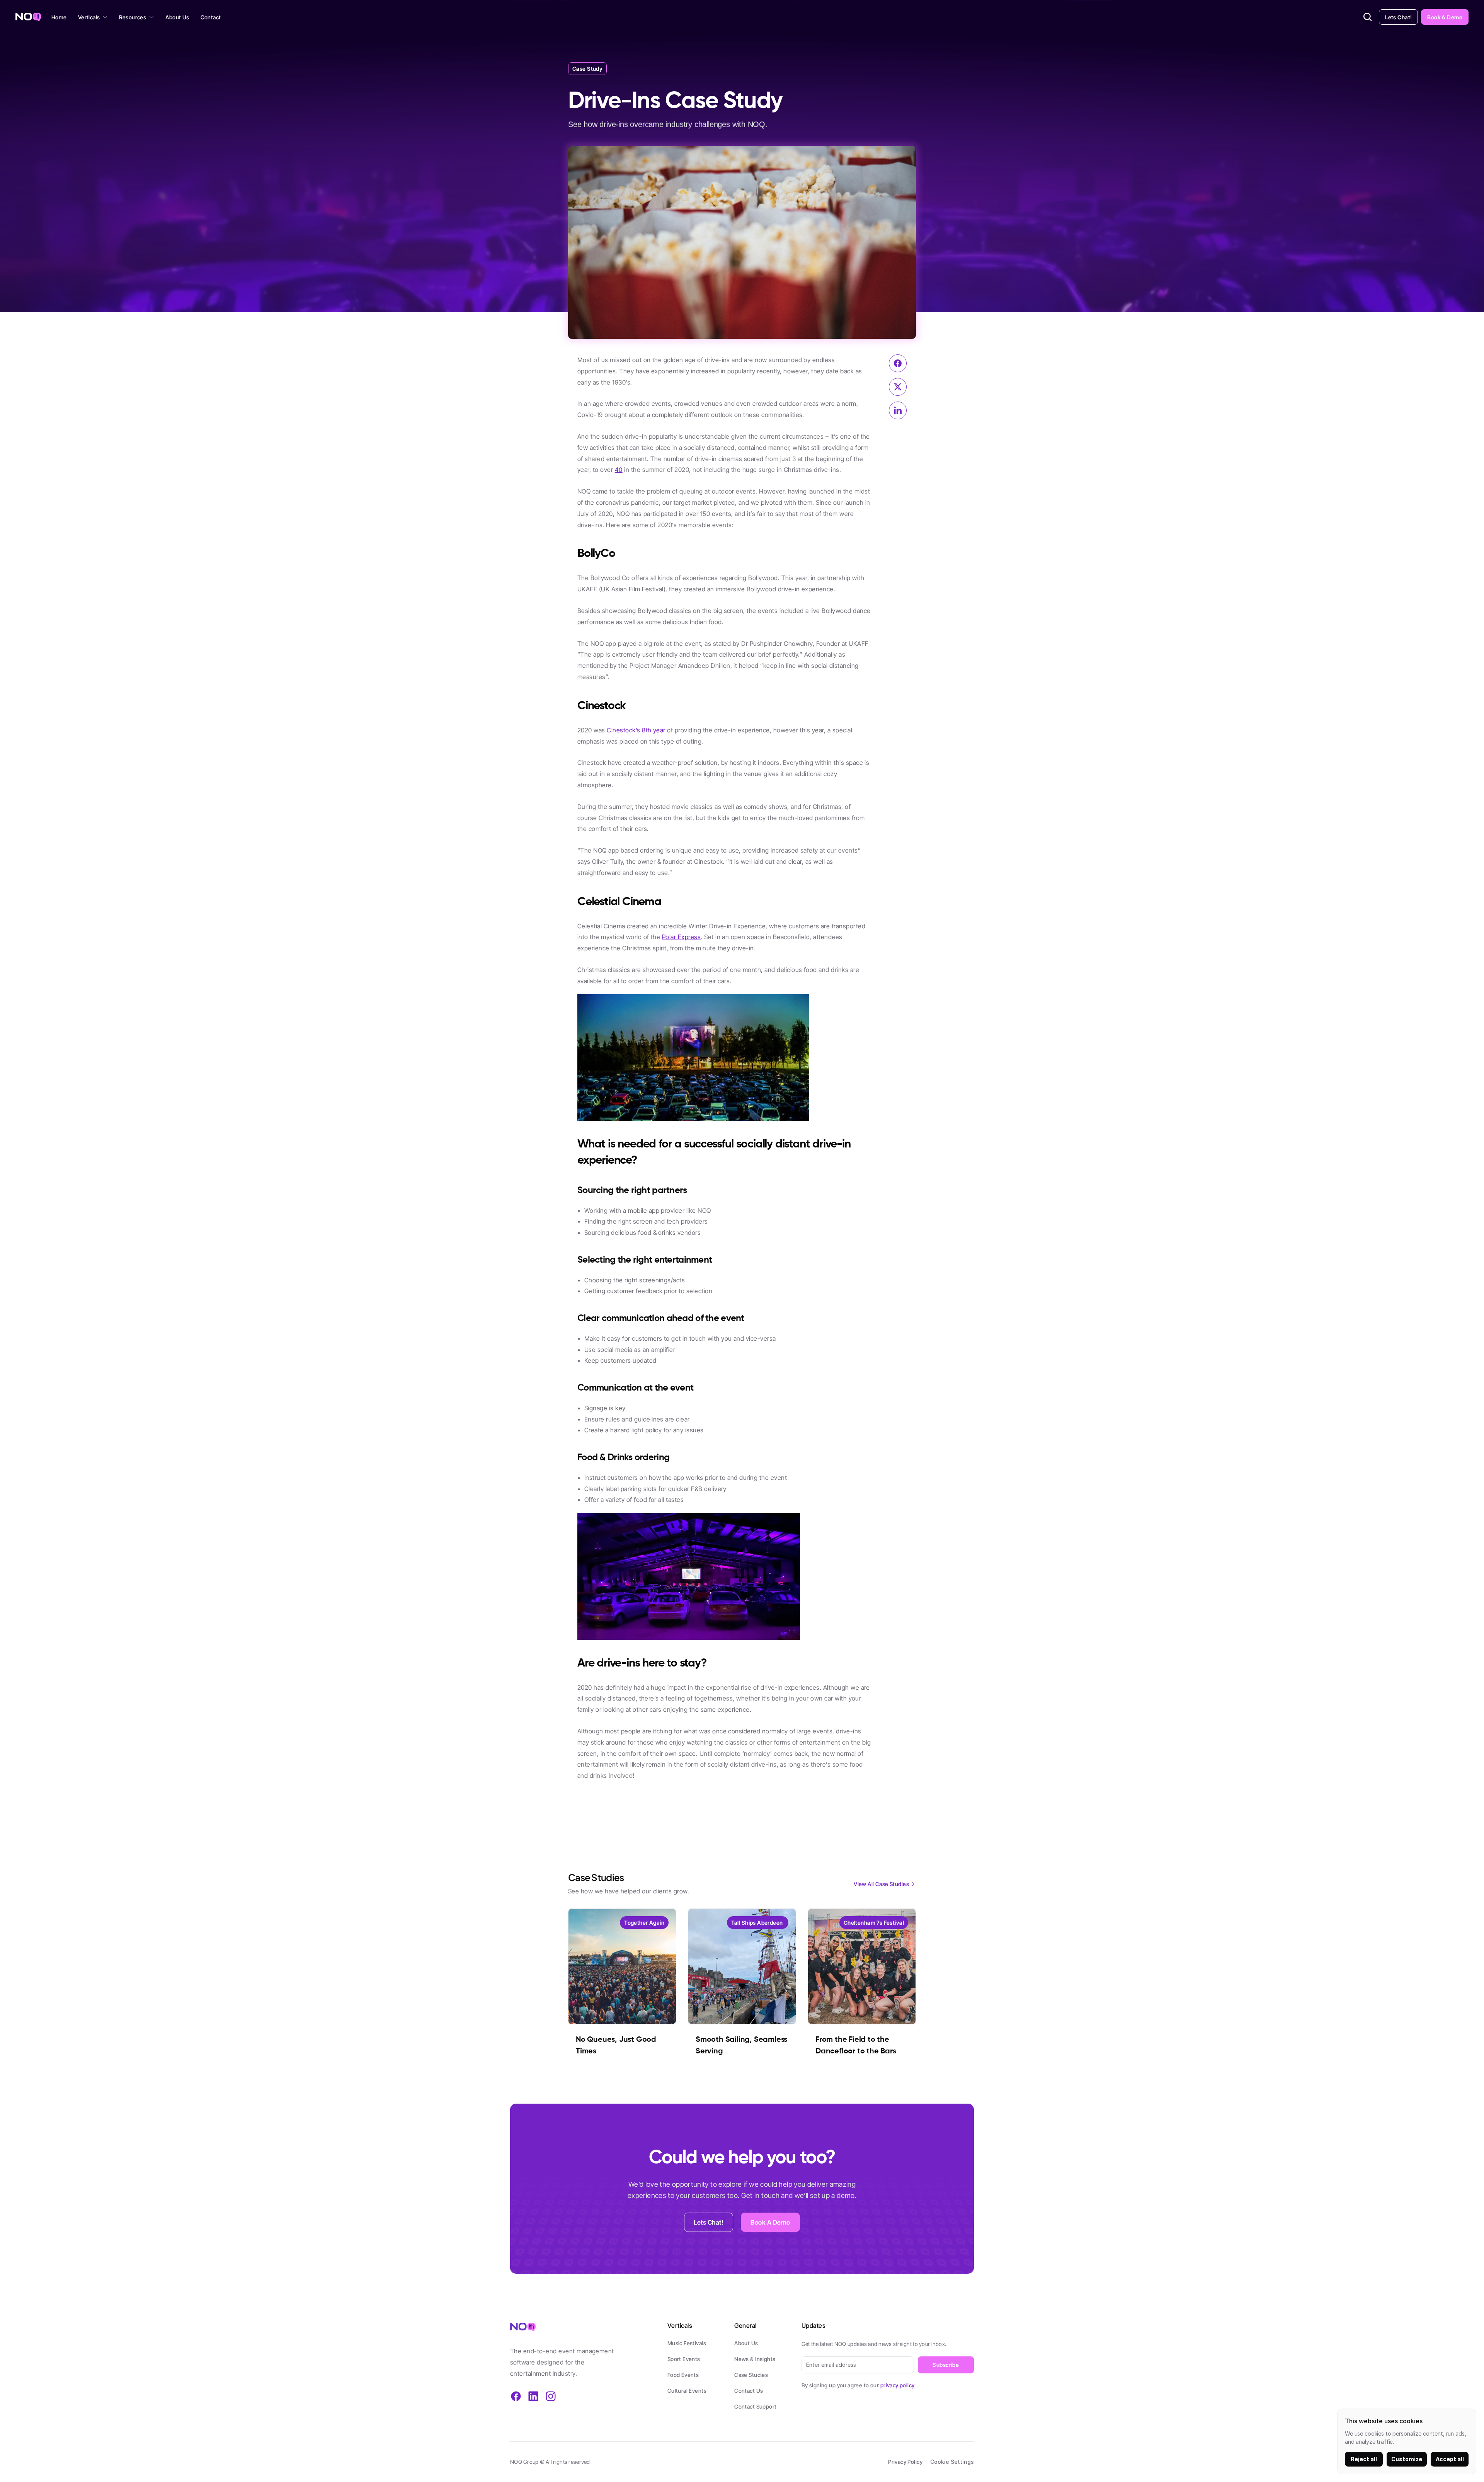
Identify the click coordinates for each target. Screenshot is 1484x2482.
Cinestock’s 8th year (636, 730)
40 (619, 470)
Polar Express (681, 937)
